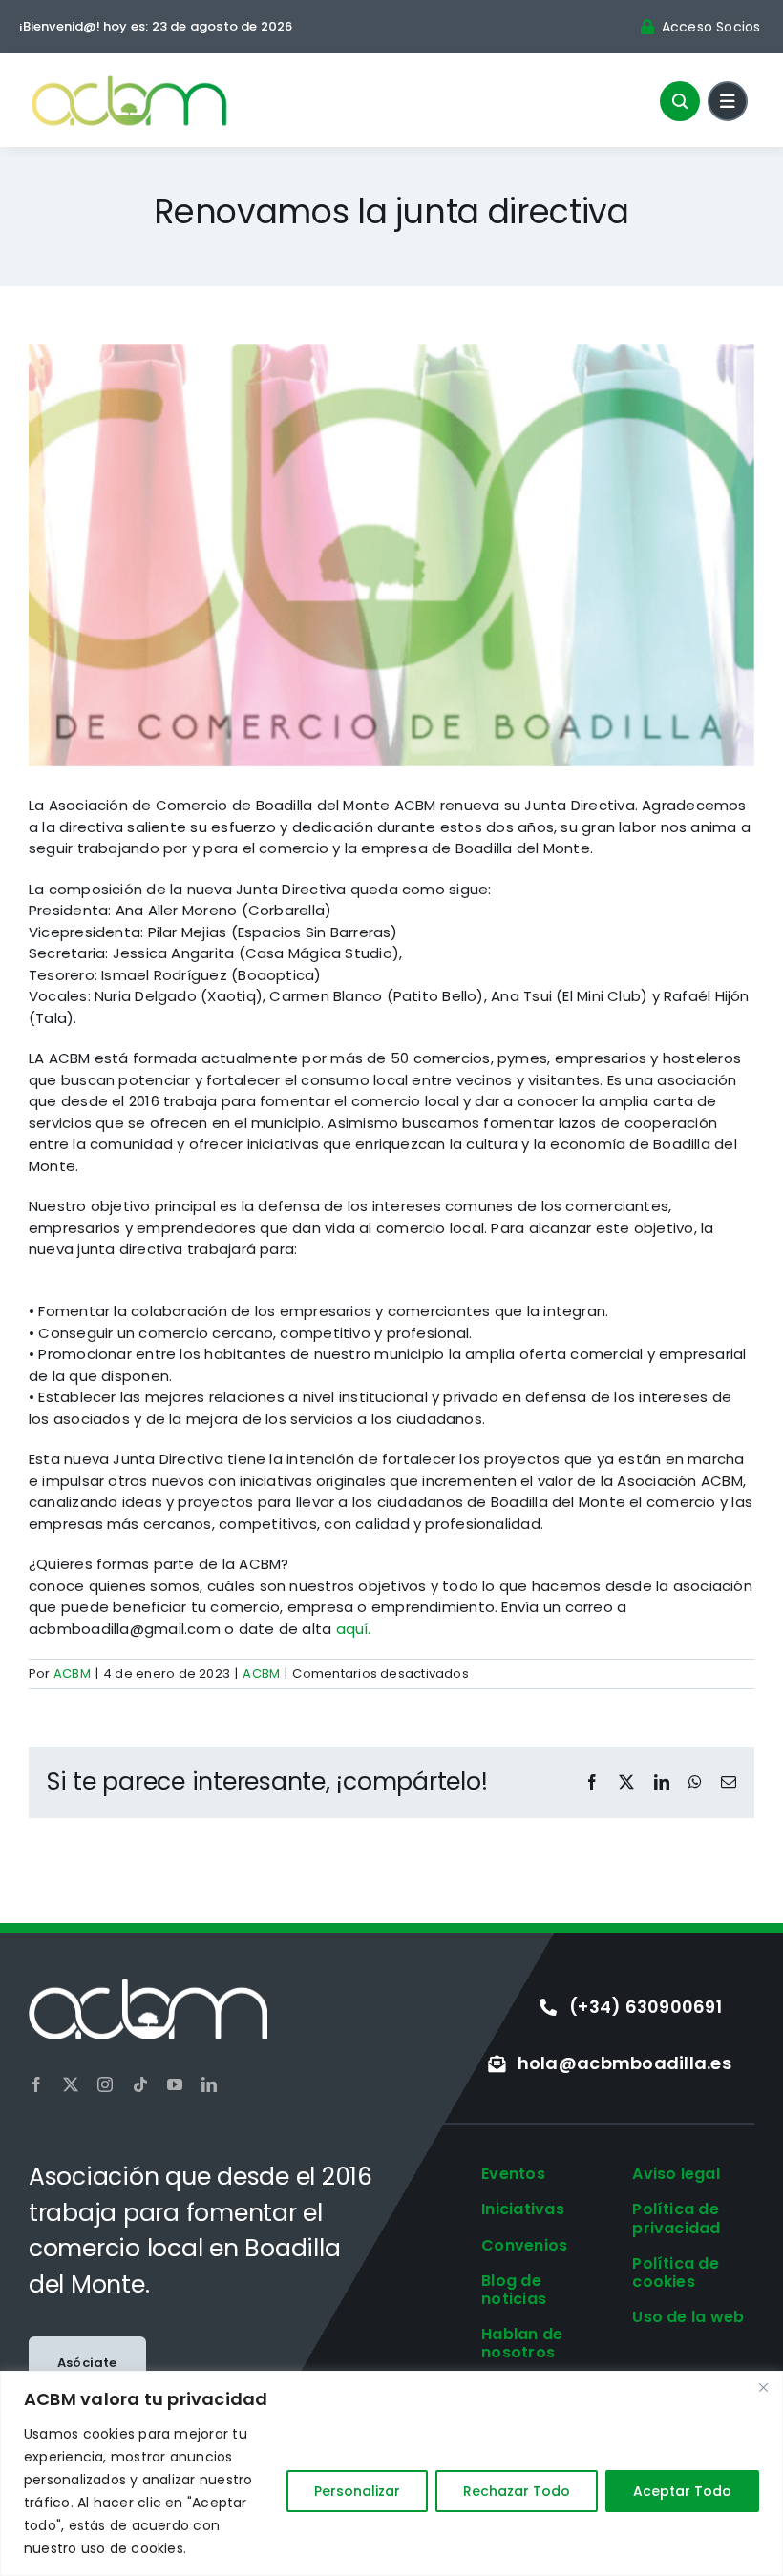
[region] (391, 2473)
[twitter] (71, 2084)
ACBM (72, 1674)
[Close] (763, 2387)
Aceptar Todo (682, 2491)
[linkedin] (209, 2084)
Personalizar (357, 2491)
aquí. (354, 1629)
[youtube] (175, 2084)
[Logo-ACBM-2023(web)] (129, 80)
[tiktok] (140, 2084)
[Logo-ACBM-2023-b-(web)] (148, 1986)
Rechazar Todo (517, 2491)
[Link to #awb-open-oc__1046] (680, 101)
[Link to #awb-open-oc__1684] (728, 101)
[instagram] (105, 2084)
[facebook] (36, 2084)
